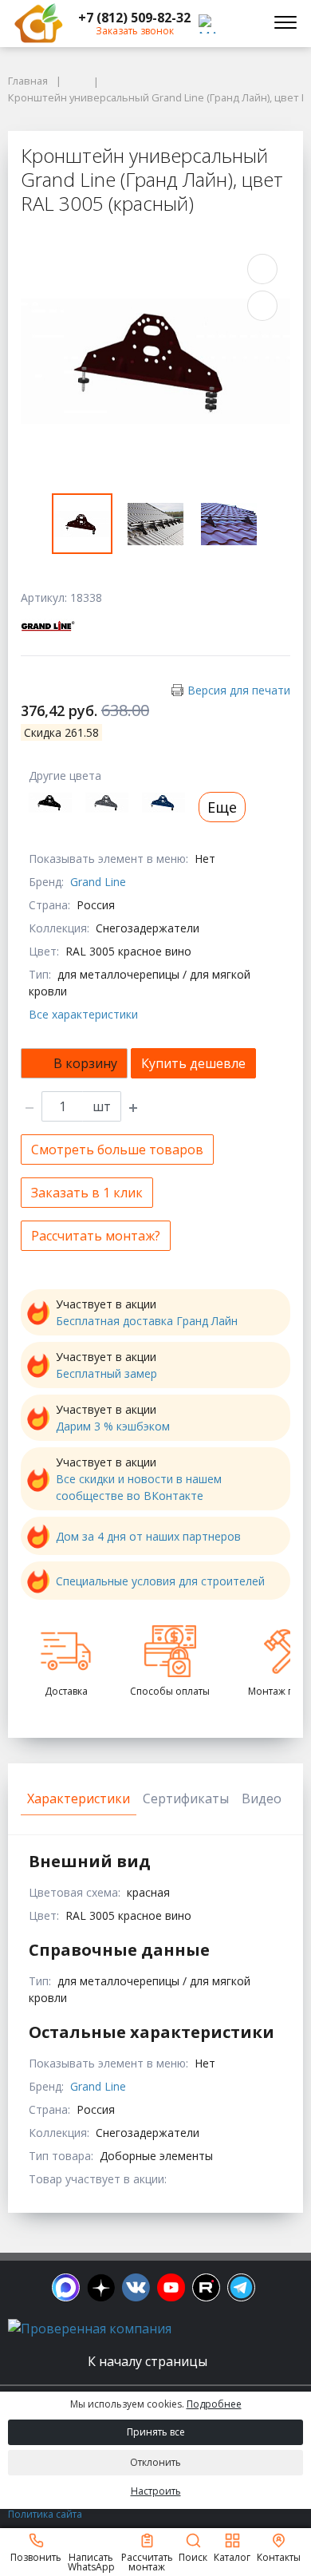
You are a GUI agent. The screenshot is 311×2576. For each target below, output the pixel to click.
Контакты (279, 2556)
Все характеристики (83, 1014)
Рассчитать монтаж (147, 2561)
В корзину (85, 1063)
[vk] (136, 2287)
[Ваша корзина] (242, 23)
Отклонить (155, 2462)
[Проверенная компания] (90, 2329)
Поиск (193, 2556)
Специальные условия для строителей (160, 1581)
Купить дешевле (193, 1063)
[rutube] (206, 2287)
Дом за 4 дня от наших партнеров (148, 1536)
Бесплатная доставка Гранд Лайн (147, 1321)
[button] (134, 18)
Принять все (156, 2432)
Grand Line (98, 882)
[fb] (66, 2287)
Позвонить (36, 2556)
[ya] (101, 2287)
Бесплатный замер (106, 1373)
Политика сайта (45, 2514)
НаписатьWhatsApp (91, 2561)
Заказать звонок (135, 31)
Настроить (156, 2491)
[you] (171, 2287)
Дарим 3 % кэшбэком (113, 1426)
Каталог (232, 2556)
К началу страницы (149, 2361)
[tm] (241, 2287)
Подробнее (214, 2404)
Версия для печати (239, 690)
